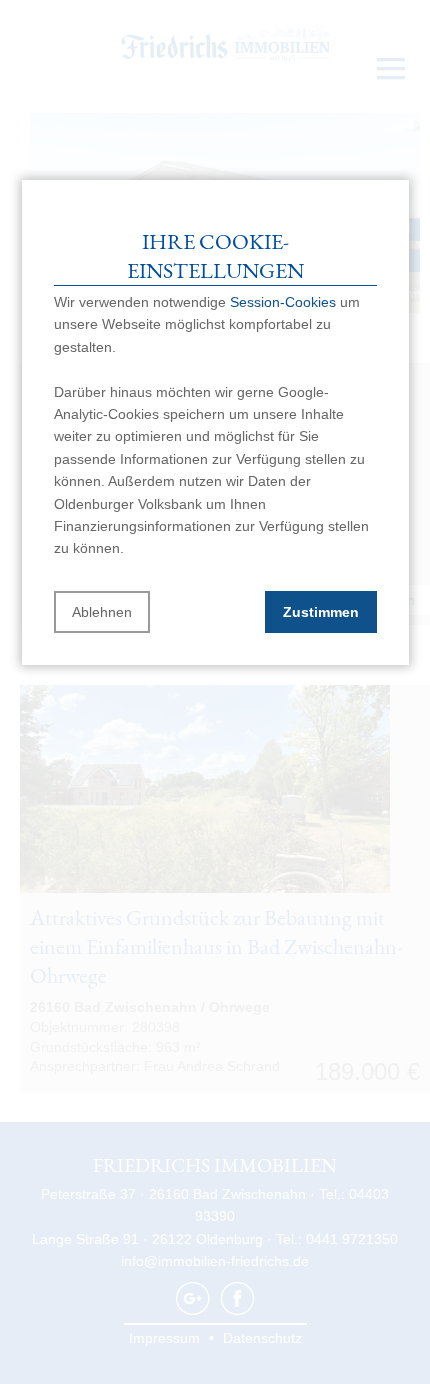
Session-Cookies (283, 302)
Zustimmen (321, 612)
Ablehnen (102, 612)
